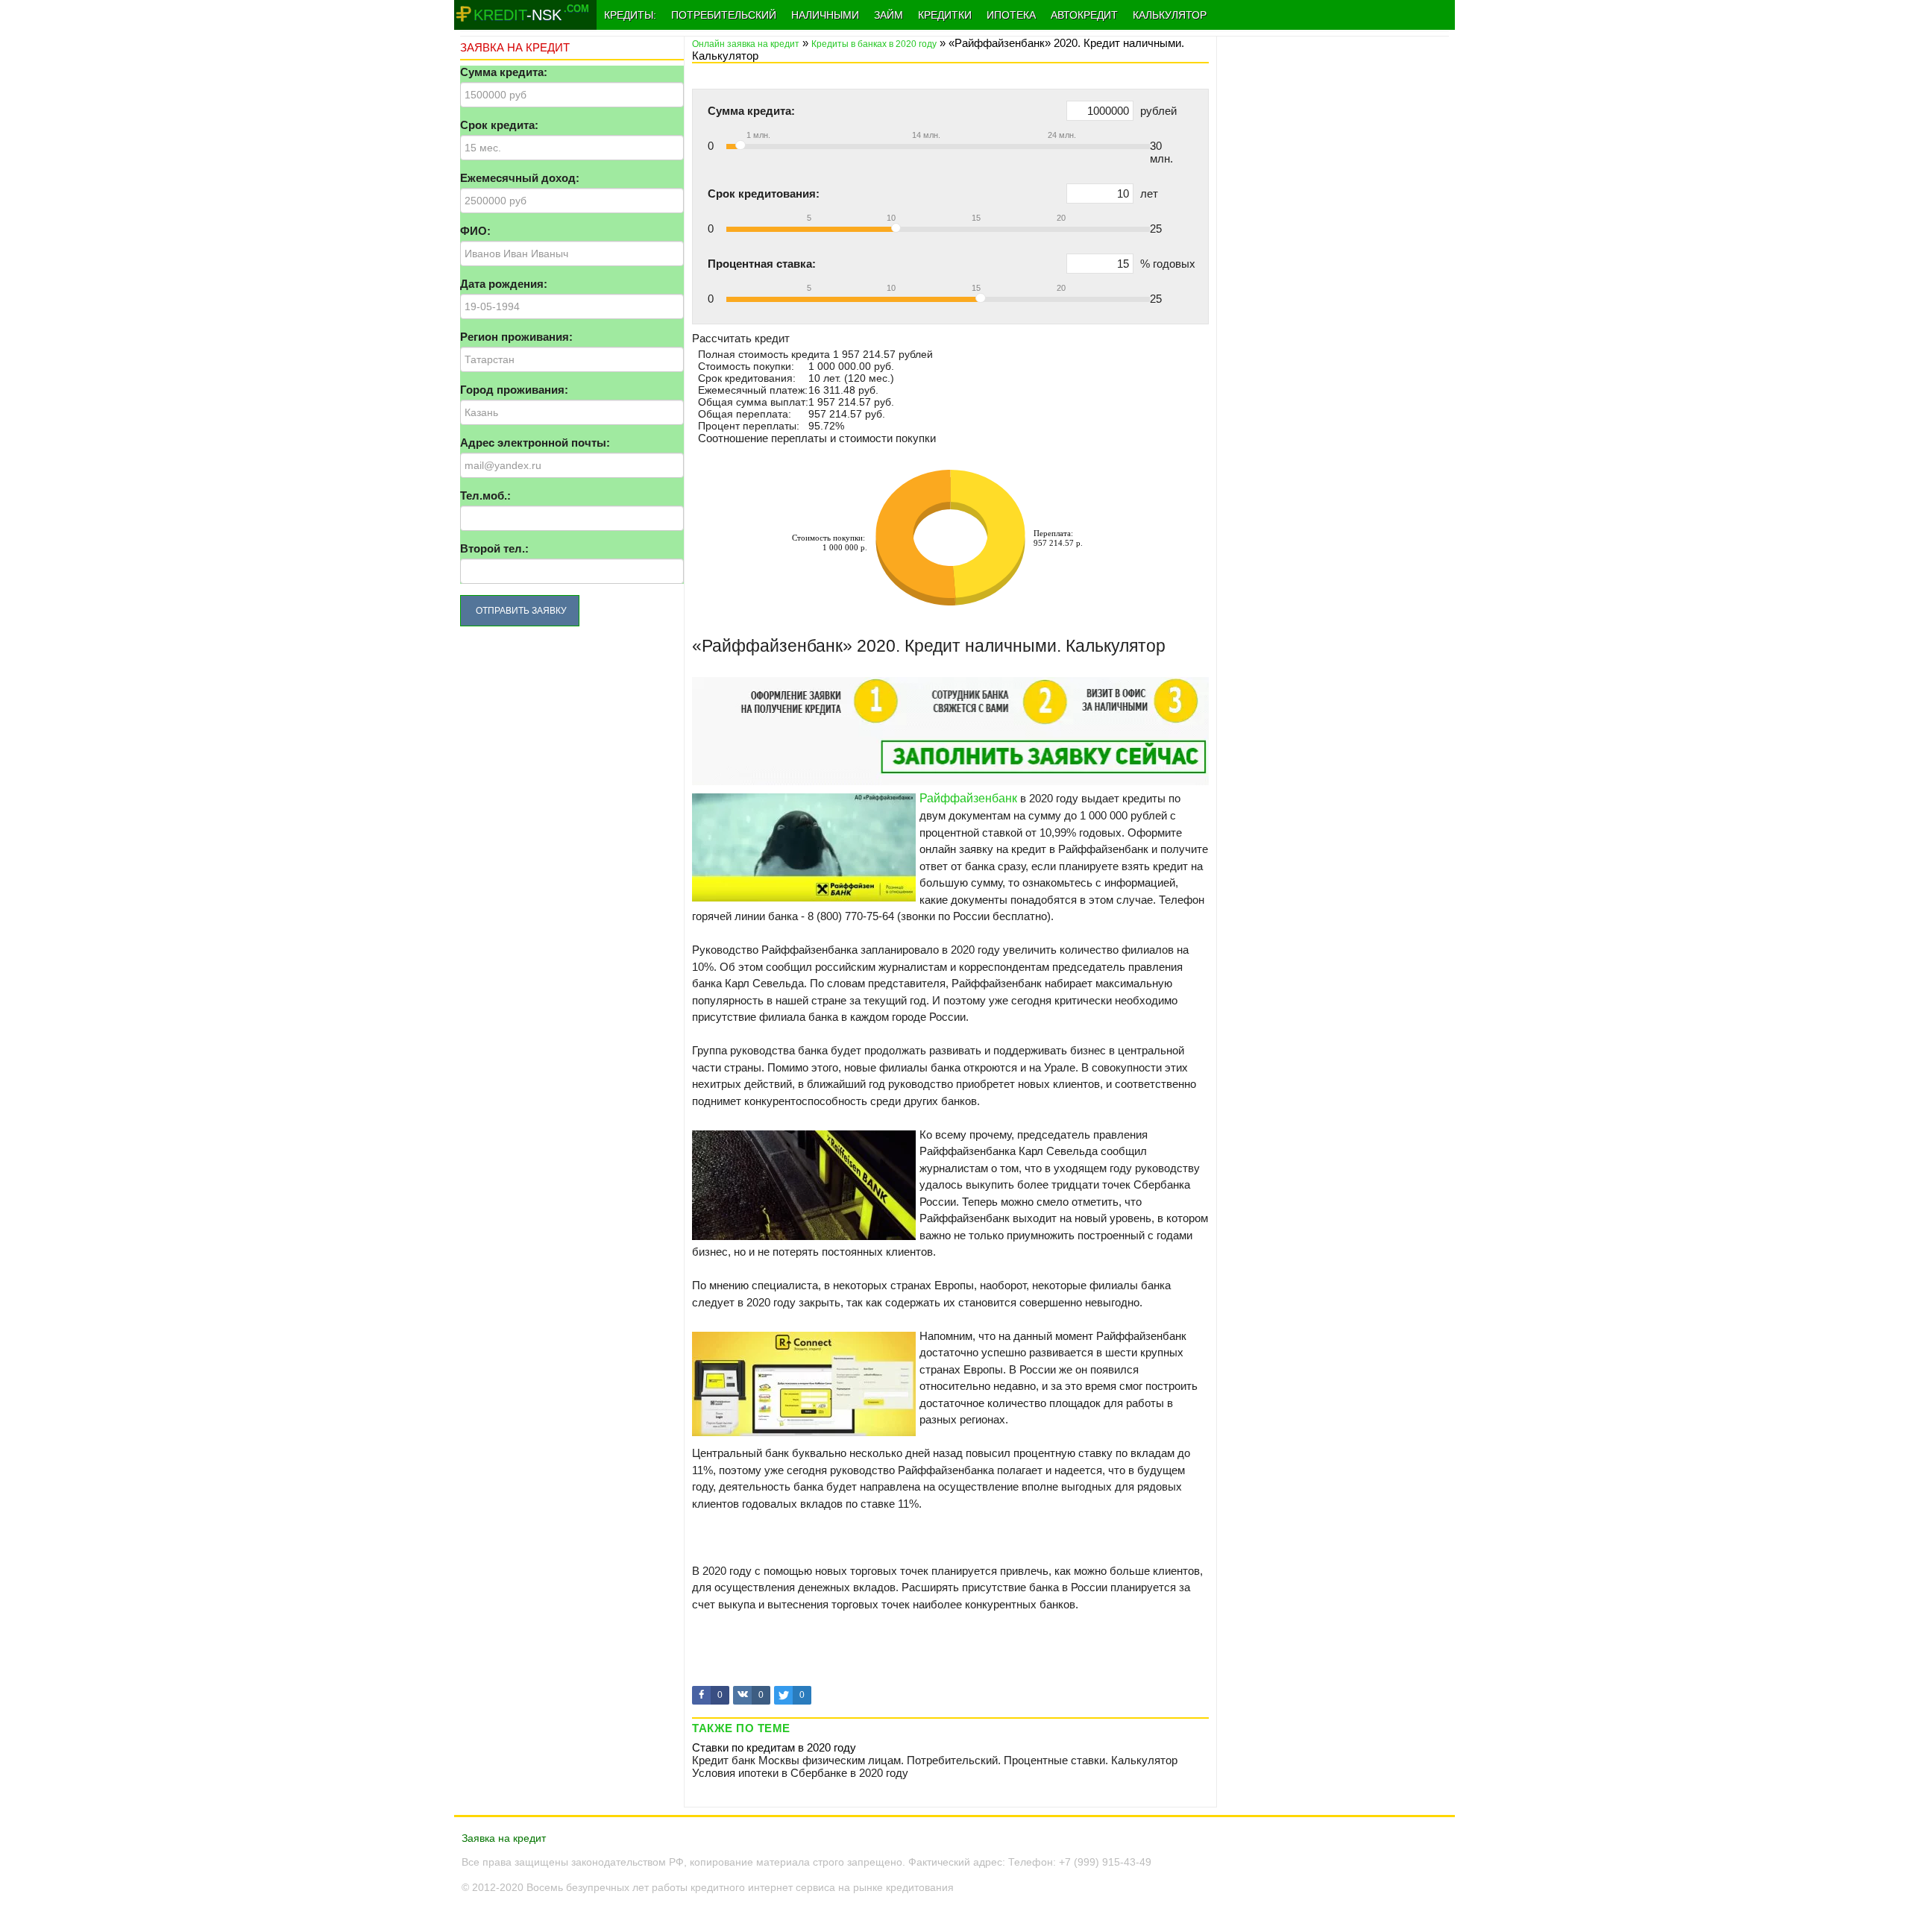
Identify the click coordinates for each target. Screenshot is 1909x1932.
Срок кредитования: (764, 193)
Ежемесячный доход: (520, 178)
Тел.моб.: (485, 495)
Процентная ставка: (762, 264)
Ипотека (1011, 15)
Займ (889, 15)
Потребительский (724, 15)
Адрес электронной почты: (535, 443)
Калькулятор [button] (1170, 15)
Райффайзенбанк (968, 798)
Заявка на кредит (504, 1838)
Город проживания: (514, 390)
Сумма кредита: (504, 72)
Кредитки (945, 15)
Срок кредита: (499, 125)
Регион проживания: (516, 337)
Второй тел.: (494, 548)
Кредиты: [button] (630, 15)
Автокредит (1084, 15)
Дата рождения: (504, 284)
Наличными (825, 15)
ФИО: (475, 231)
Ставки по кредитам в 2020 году (774, 1747)
